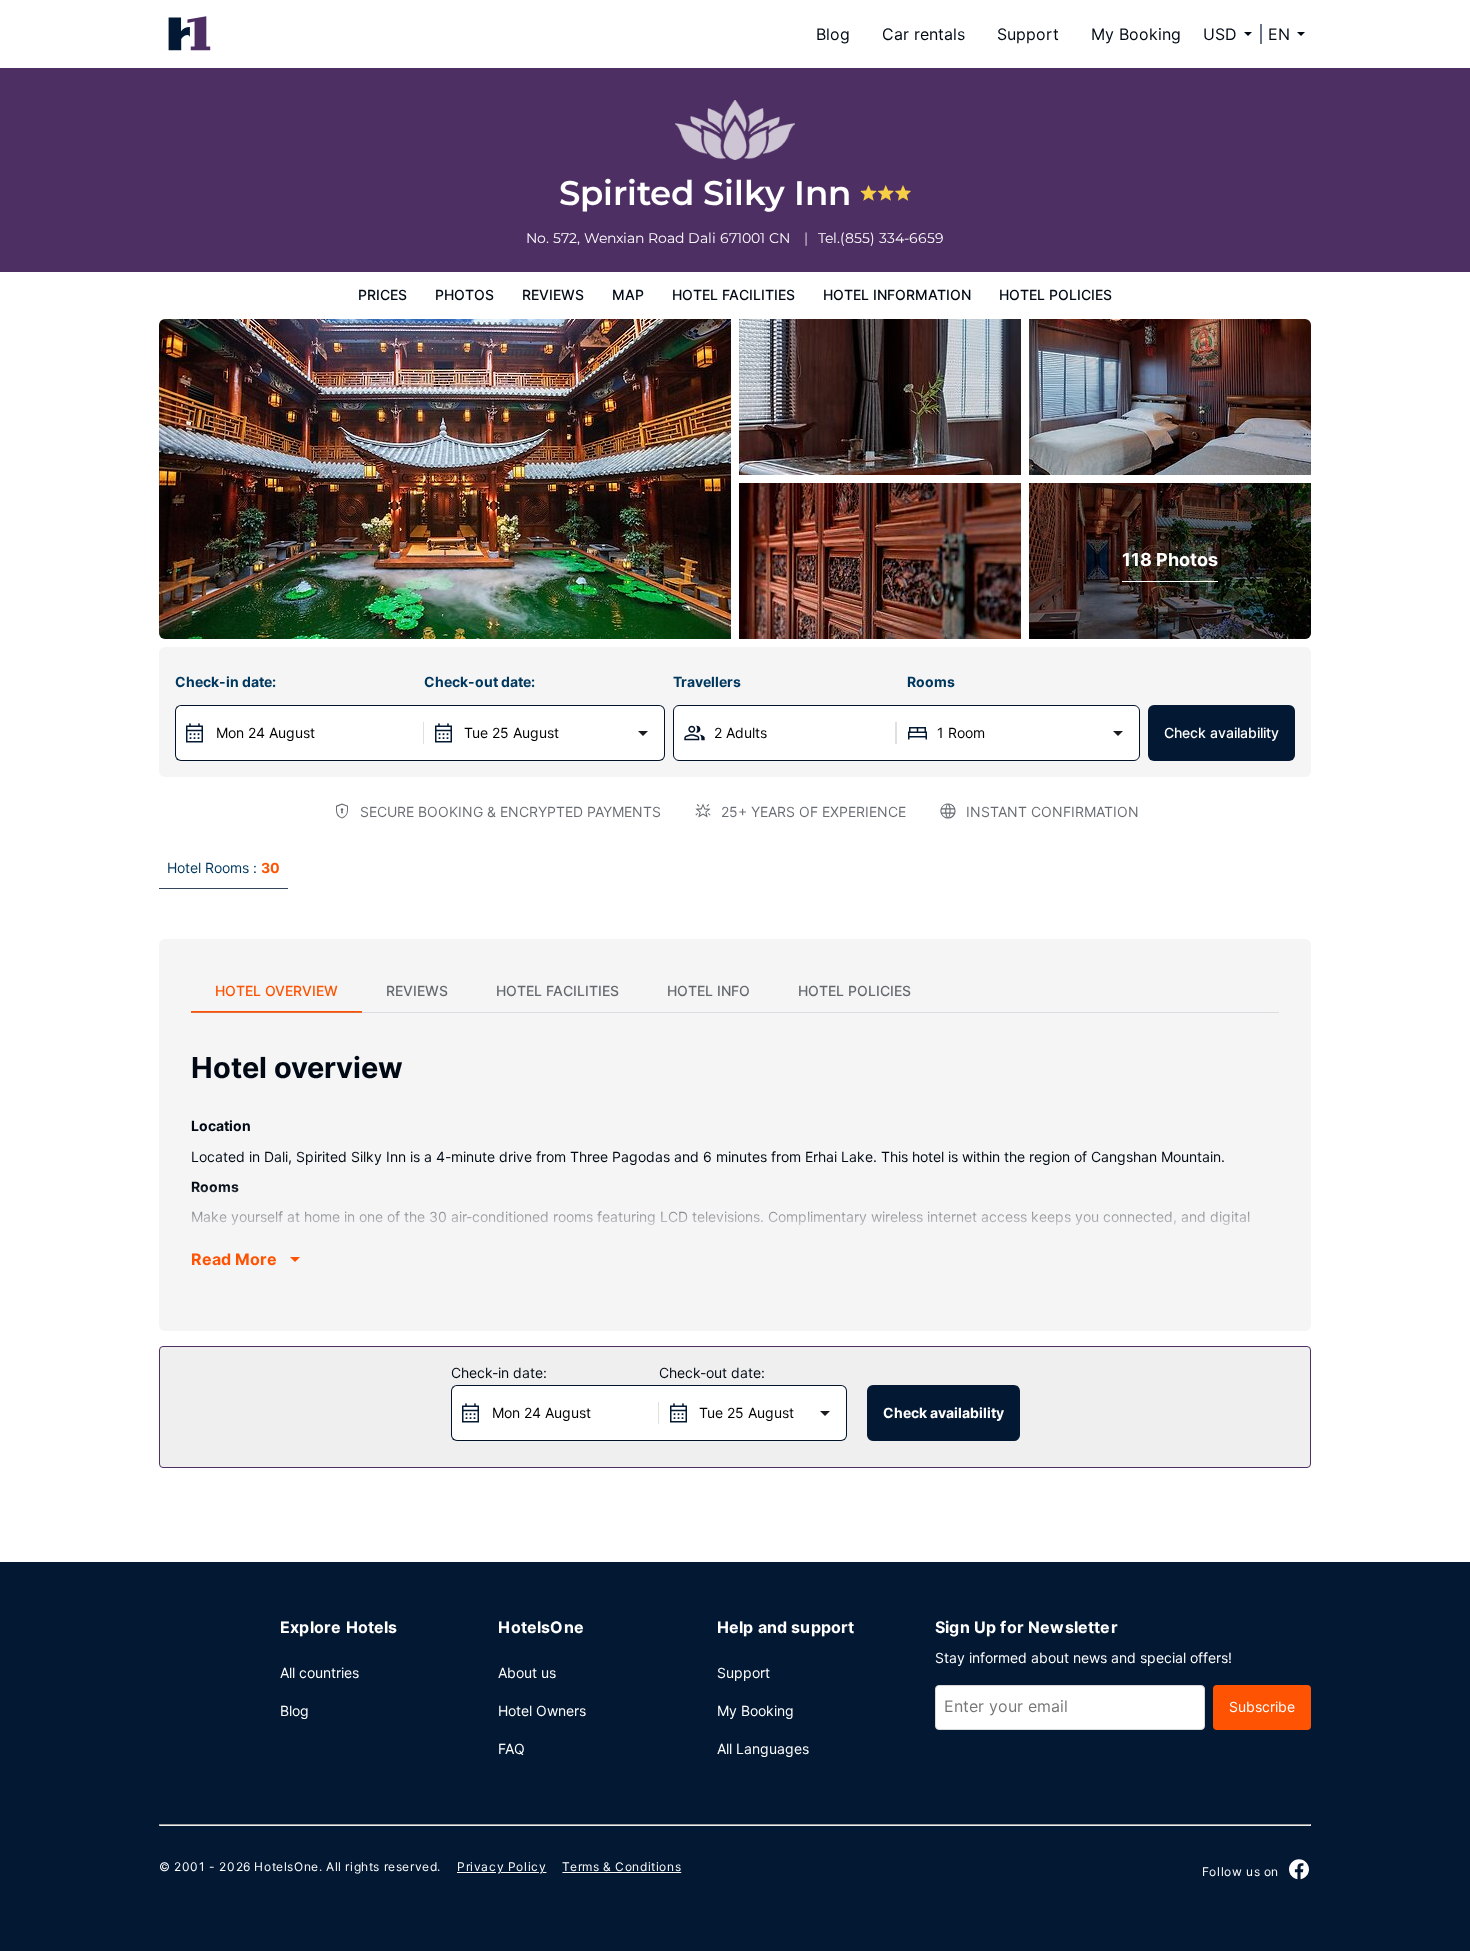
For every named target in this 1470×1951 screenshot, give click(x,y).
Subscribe (1262, 1706)
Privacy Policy (501, 1866)
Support (1028, 34)
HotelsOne (286, 1866)
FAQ (511, 1748)
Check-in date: (225, 681)
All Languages (763, 1748)
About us (527, 1672)
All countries (319, 1672)
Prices (382, 294)
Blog (833, 34)
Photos (464, 294)
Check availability (1221, 732)
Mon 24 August (265, 732)
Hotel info (708, 990)
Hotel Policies (1055, 294)
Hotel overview (276, 990)
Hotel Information (897, 294)
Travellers (707, 681)
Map (628, 294)
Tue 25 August (511, 732)
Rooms (931, 681)
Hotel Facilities (733, 294)
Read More (234, 1259)
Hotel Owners (542, 1710)
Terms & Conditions (621, 1866)
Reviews (553, 294)
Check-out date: (479, 681)
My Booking (1136, 34)
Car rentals (923, 34)
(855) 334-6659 (892, 238)
